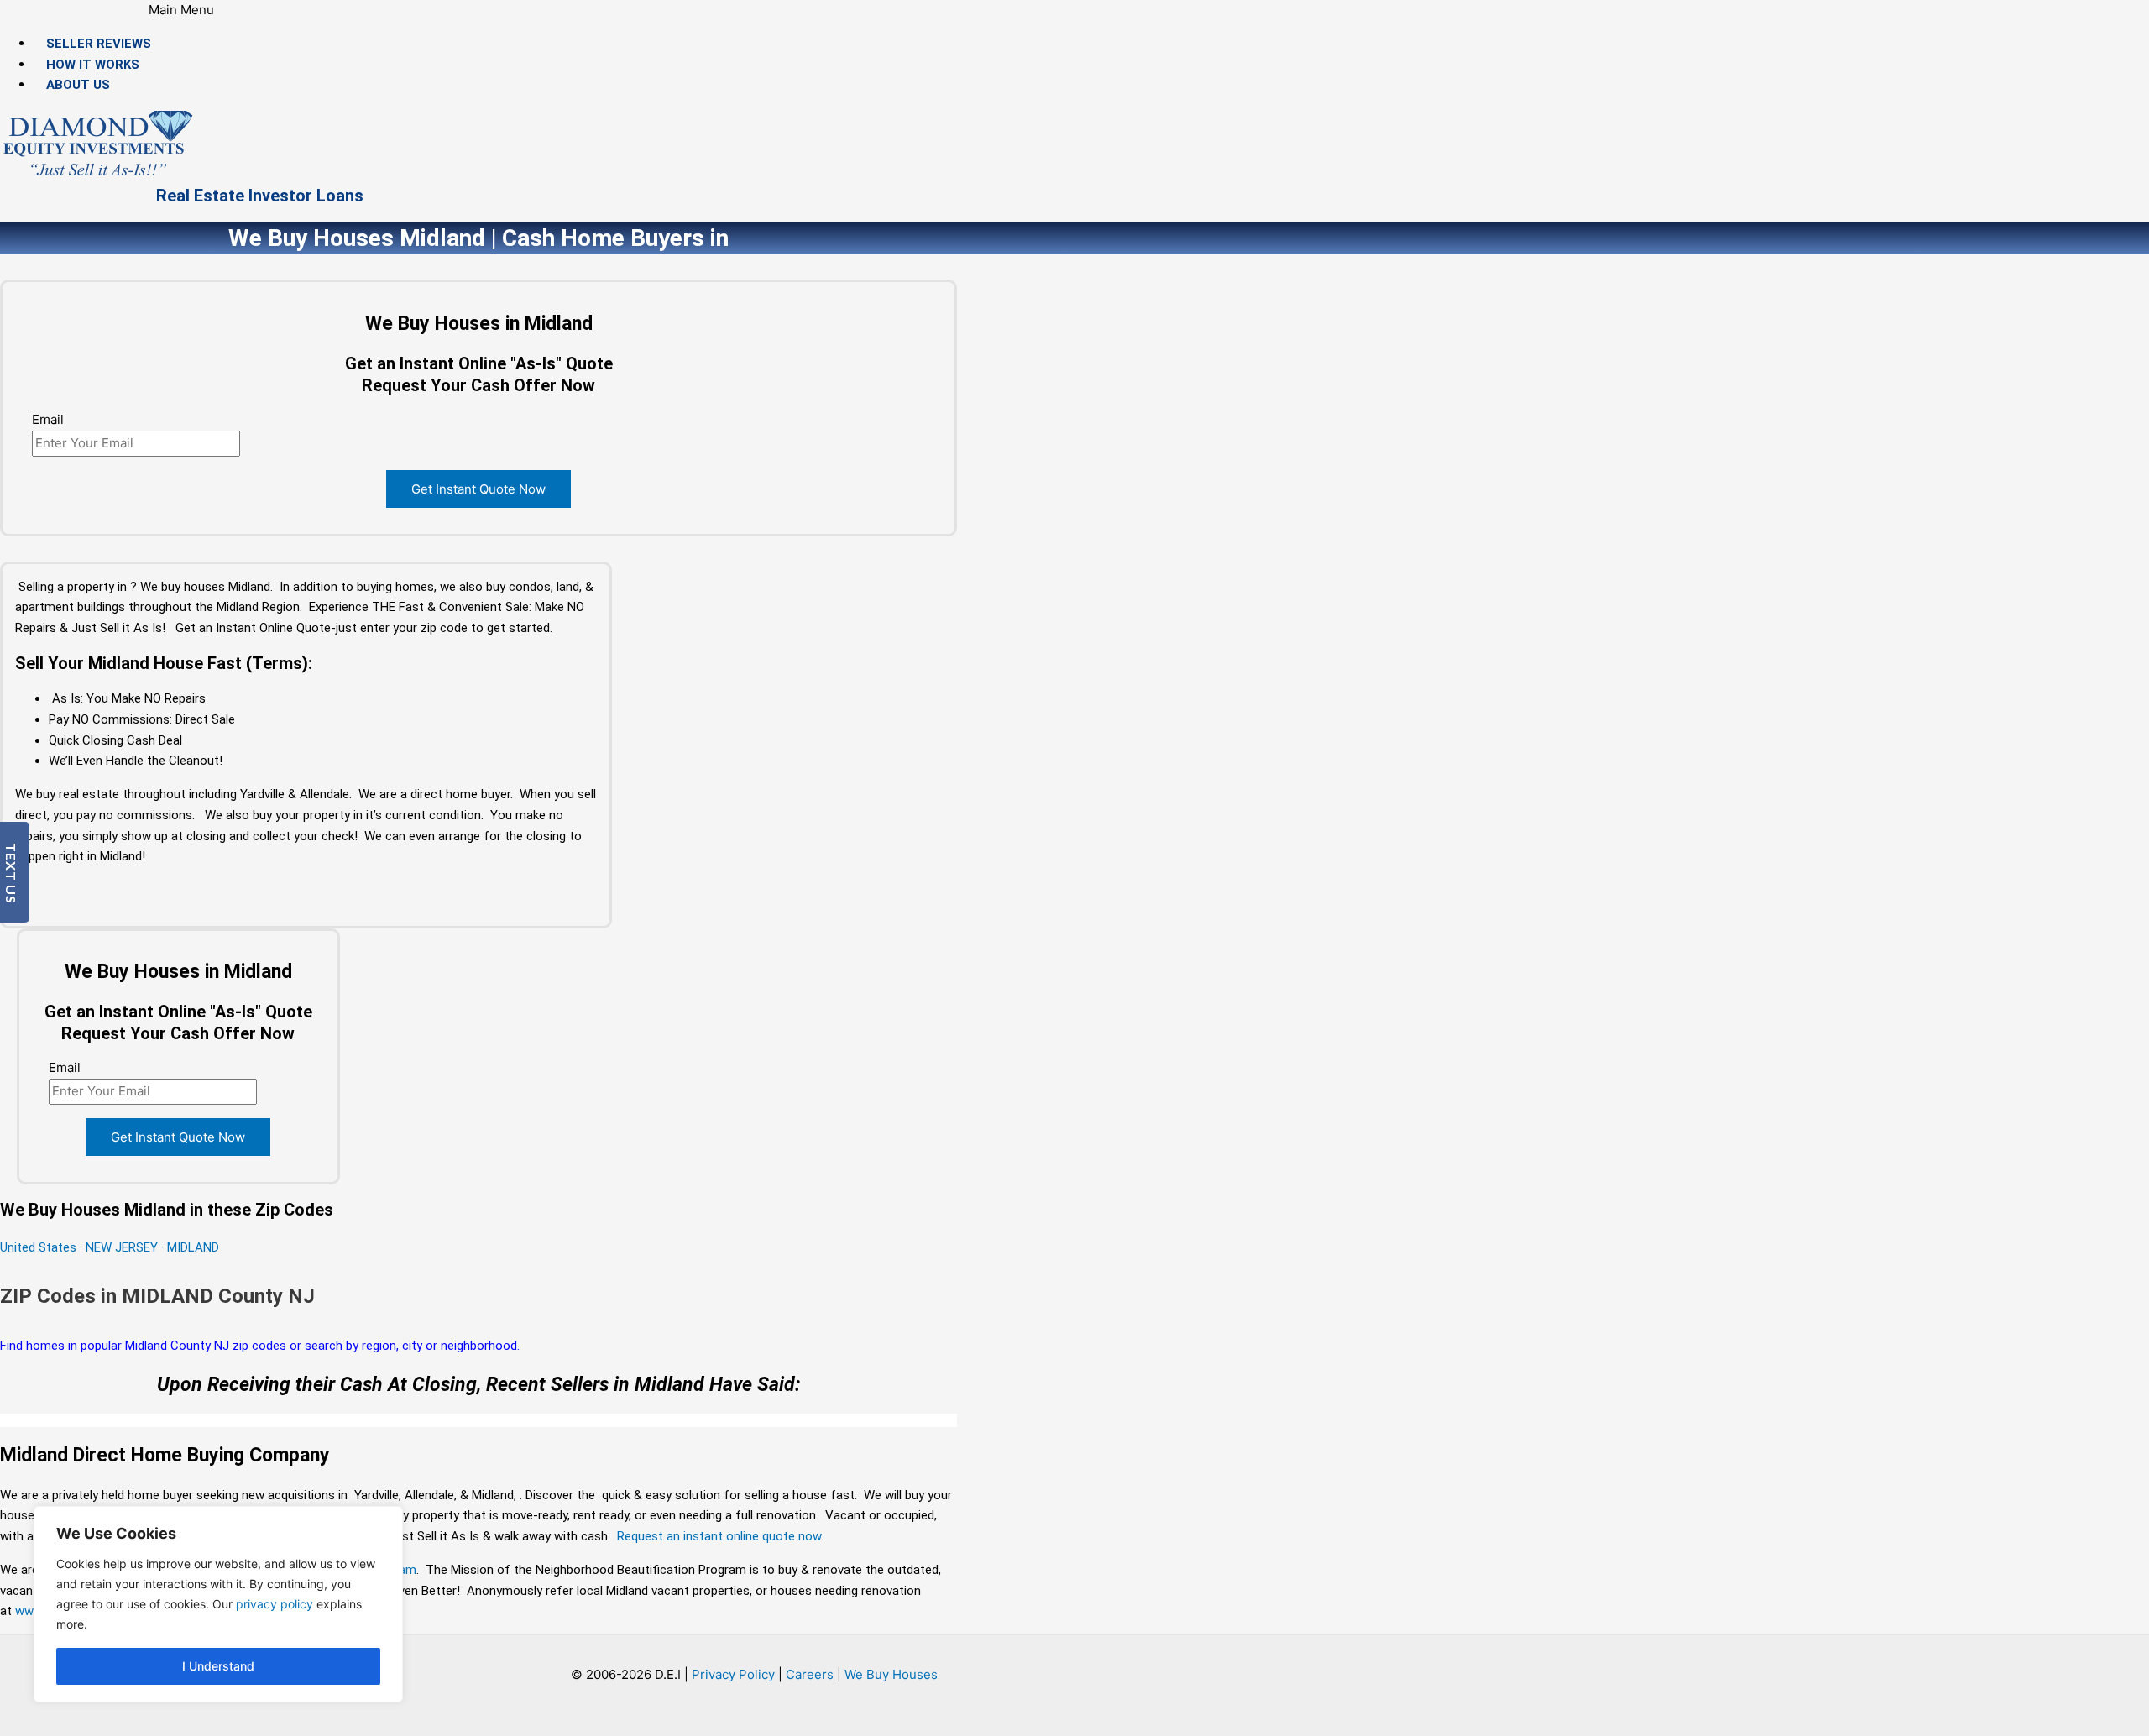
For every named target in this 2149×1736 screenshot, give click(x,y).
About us (78, 85)
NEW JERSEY (122, 1247)
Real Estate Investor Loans (260, 196)
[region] (218, 1604)
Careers (810, 1674)
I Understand (218, 1666)
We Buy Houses (891, 1674)
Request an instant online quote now (719, 1536)
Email (48, 419)
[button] (182, 10)
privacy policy (275, 1604)
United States (40, 1247)
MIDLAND (193, 1247)
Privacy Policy (733, 1674)
